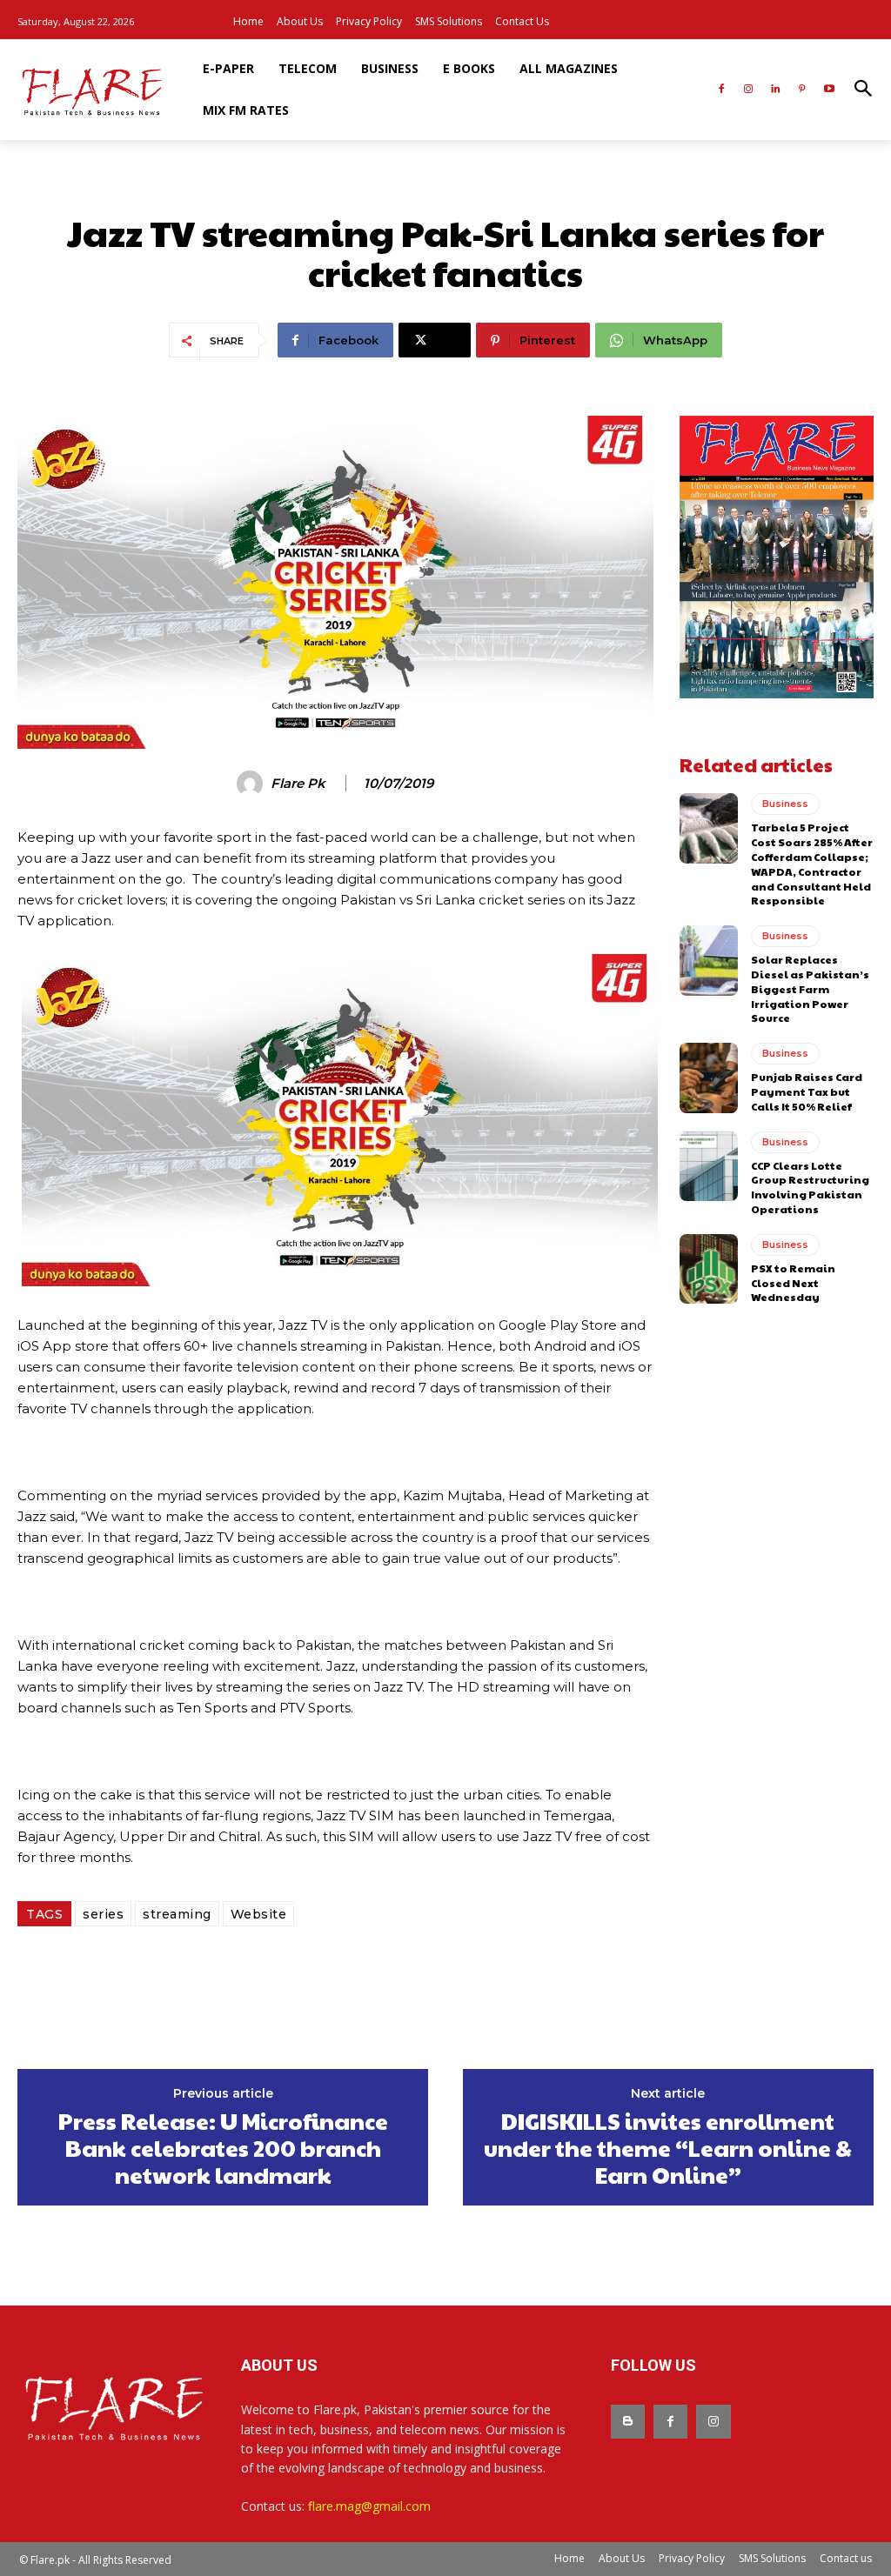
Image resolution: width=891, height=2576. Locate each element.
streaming (177, 1914)
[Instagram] (749, 90)
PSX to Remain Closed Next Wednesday (793, 1283)
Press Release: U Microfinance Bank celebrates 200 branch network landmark (223, 2148)
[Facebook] (722, 90)
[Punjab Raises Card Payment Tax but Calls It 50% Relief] (709, 1078)
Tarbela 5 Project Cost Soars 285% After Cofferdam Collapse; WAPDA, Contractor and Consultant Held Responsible (812, 864)
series (103, 1914)
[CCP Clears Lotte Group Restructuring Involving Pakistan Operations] (709, 1166)
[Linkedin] (776, 90)
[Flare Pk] (252, 784)
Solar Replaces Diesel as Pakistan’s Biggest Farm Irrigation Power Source (810, 988)
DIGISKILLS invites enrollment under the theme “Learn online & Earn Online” (668, 2148)
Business (785, 804)
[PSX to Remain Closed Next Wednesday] (709, 1269)
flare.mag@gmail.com (369, 2506)
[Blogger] (628, 2422)
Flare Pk (298, 784)
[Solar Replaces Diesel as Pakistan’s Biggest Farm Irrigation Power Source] (709, 960)
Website (259, 1914)
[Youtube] (829, 90)
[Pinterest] (802, 90)
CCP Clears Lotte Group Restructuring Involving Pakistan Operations (810, 1187)
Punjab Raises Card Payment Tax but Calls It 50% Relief (807, 1091)
